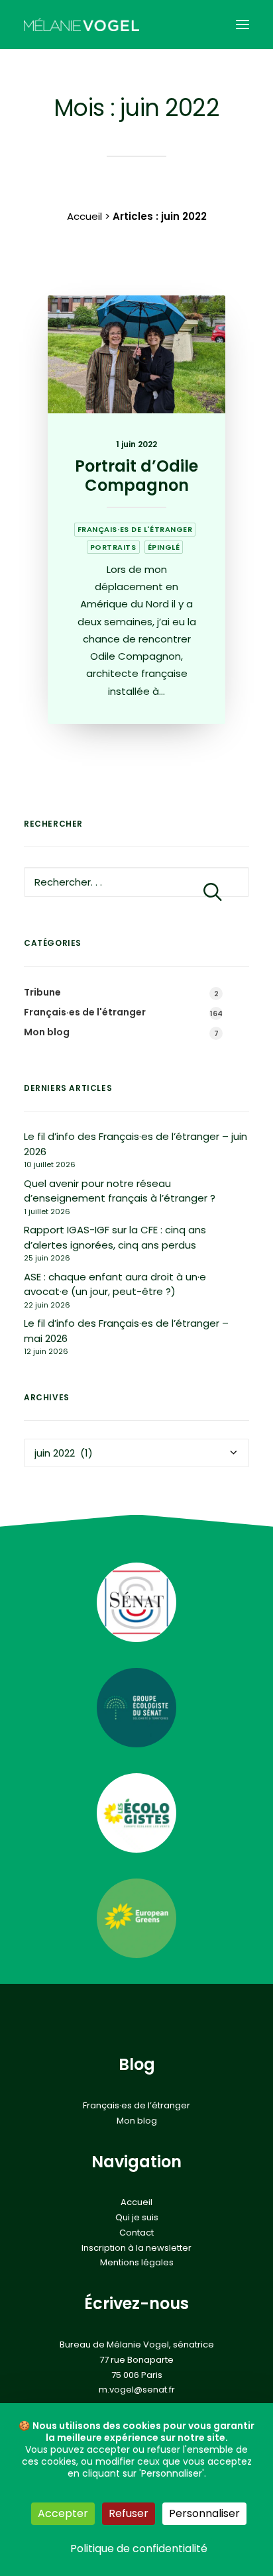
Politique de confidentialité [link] (139, 2549)
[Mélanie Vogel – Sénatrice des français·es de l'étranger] (82, 25)
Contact (136, 2233)
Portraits (113, 547)
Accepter (63, 2513)
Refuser (129, 2513)
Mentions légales (137, 2263)
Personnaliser (204, 2513)
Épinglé (164, 547)
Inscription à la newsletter (136, 2248)
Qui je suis (137, 2218)
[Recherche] (136, 882)
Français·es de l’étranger (136, 2106)
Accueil (84, 216)
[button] (243, 25)
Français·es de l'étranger (135, 529)
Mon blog (137, 2121)
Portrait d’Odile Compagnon (136, 476)
